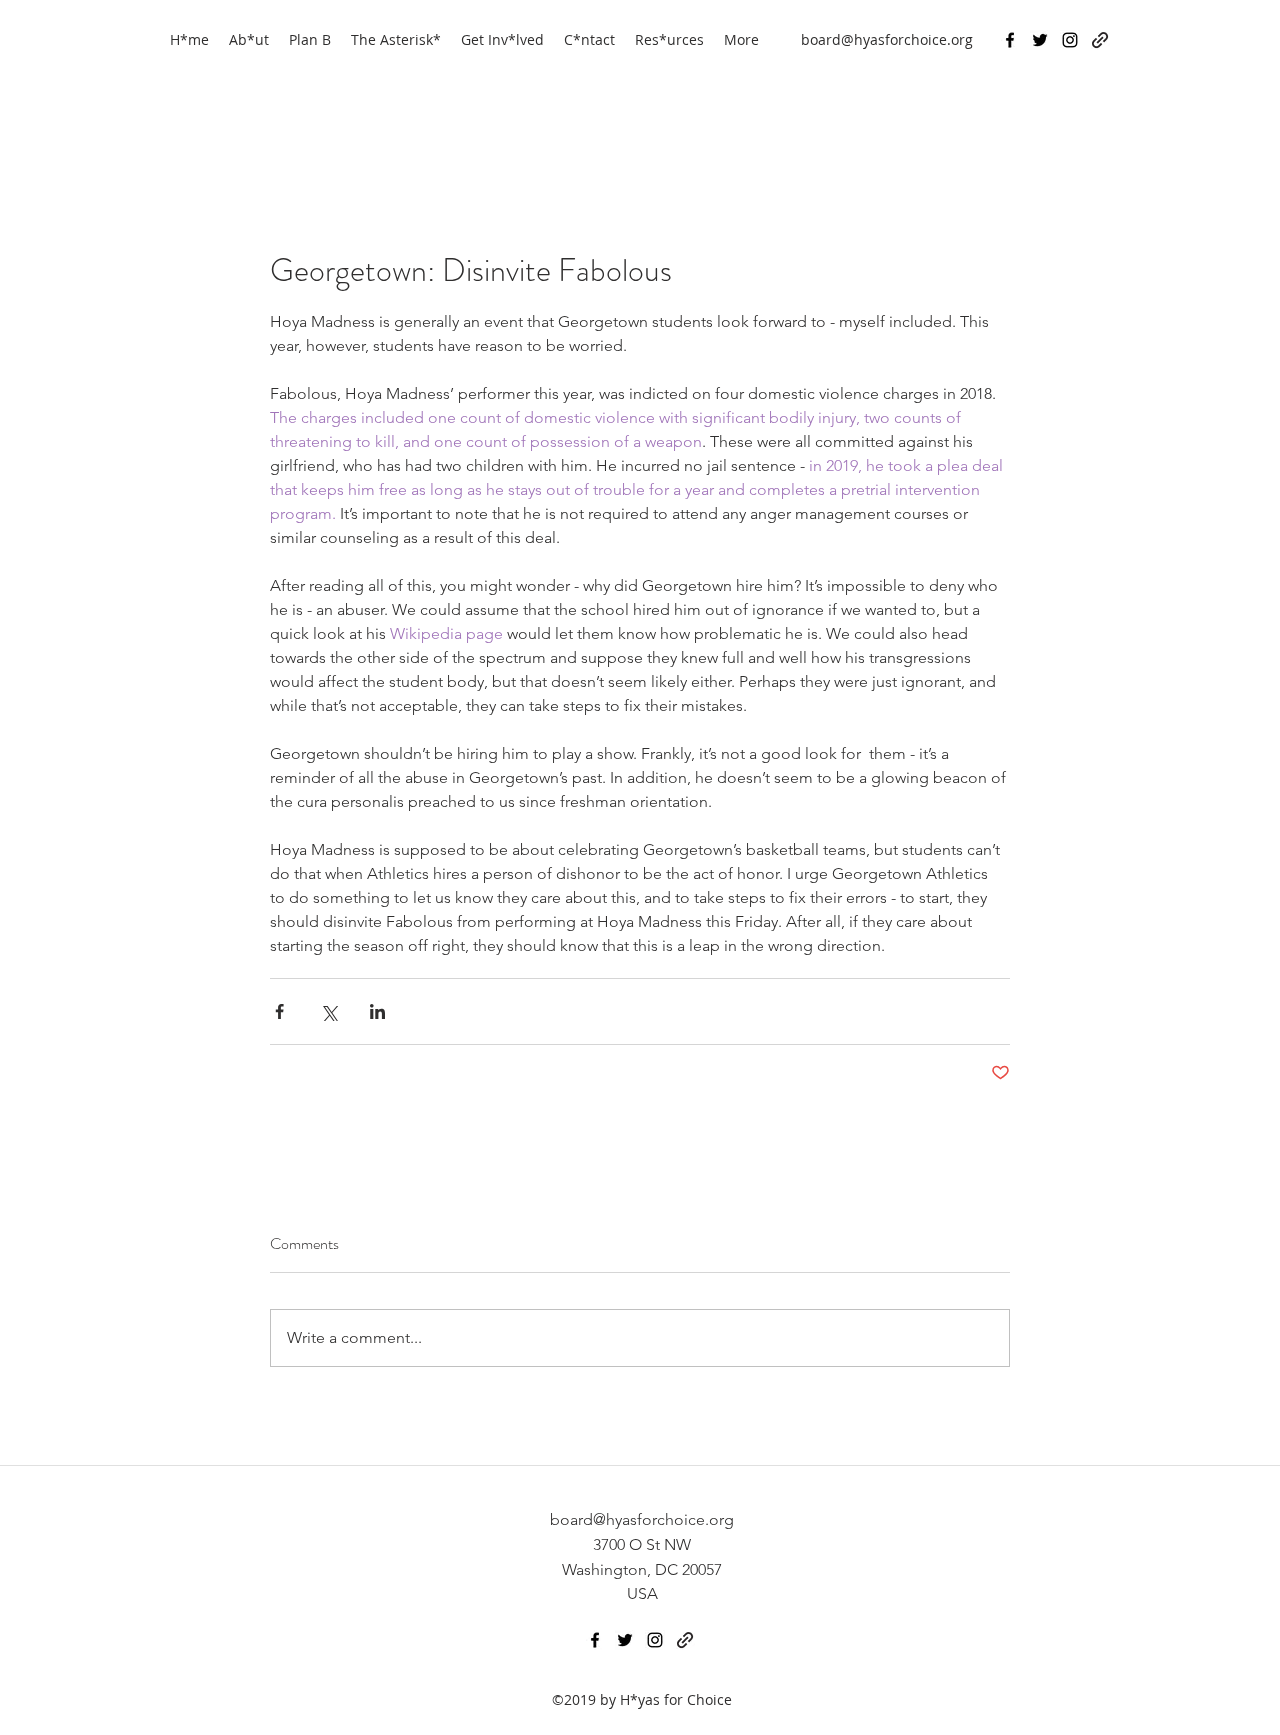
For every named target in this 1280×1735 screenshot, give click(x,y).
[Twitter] (1040, 40)
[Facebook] (1010, 40)
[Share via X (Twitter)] (328, 1011)
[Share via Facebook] (279, 1011)
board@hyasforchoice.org (887, 39)
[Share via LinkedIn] (377, 1011)
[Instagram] (1070, 40)
